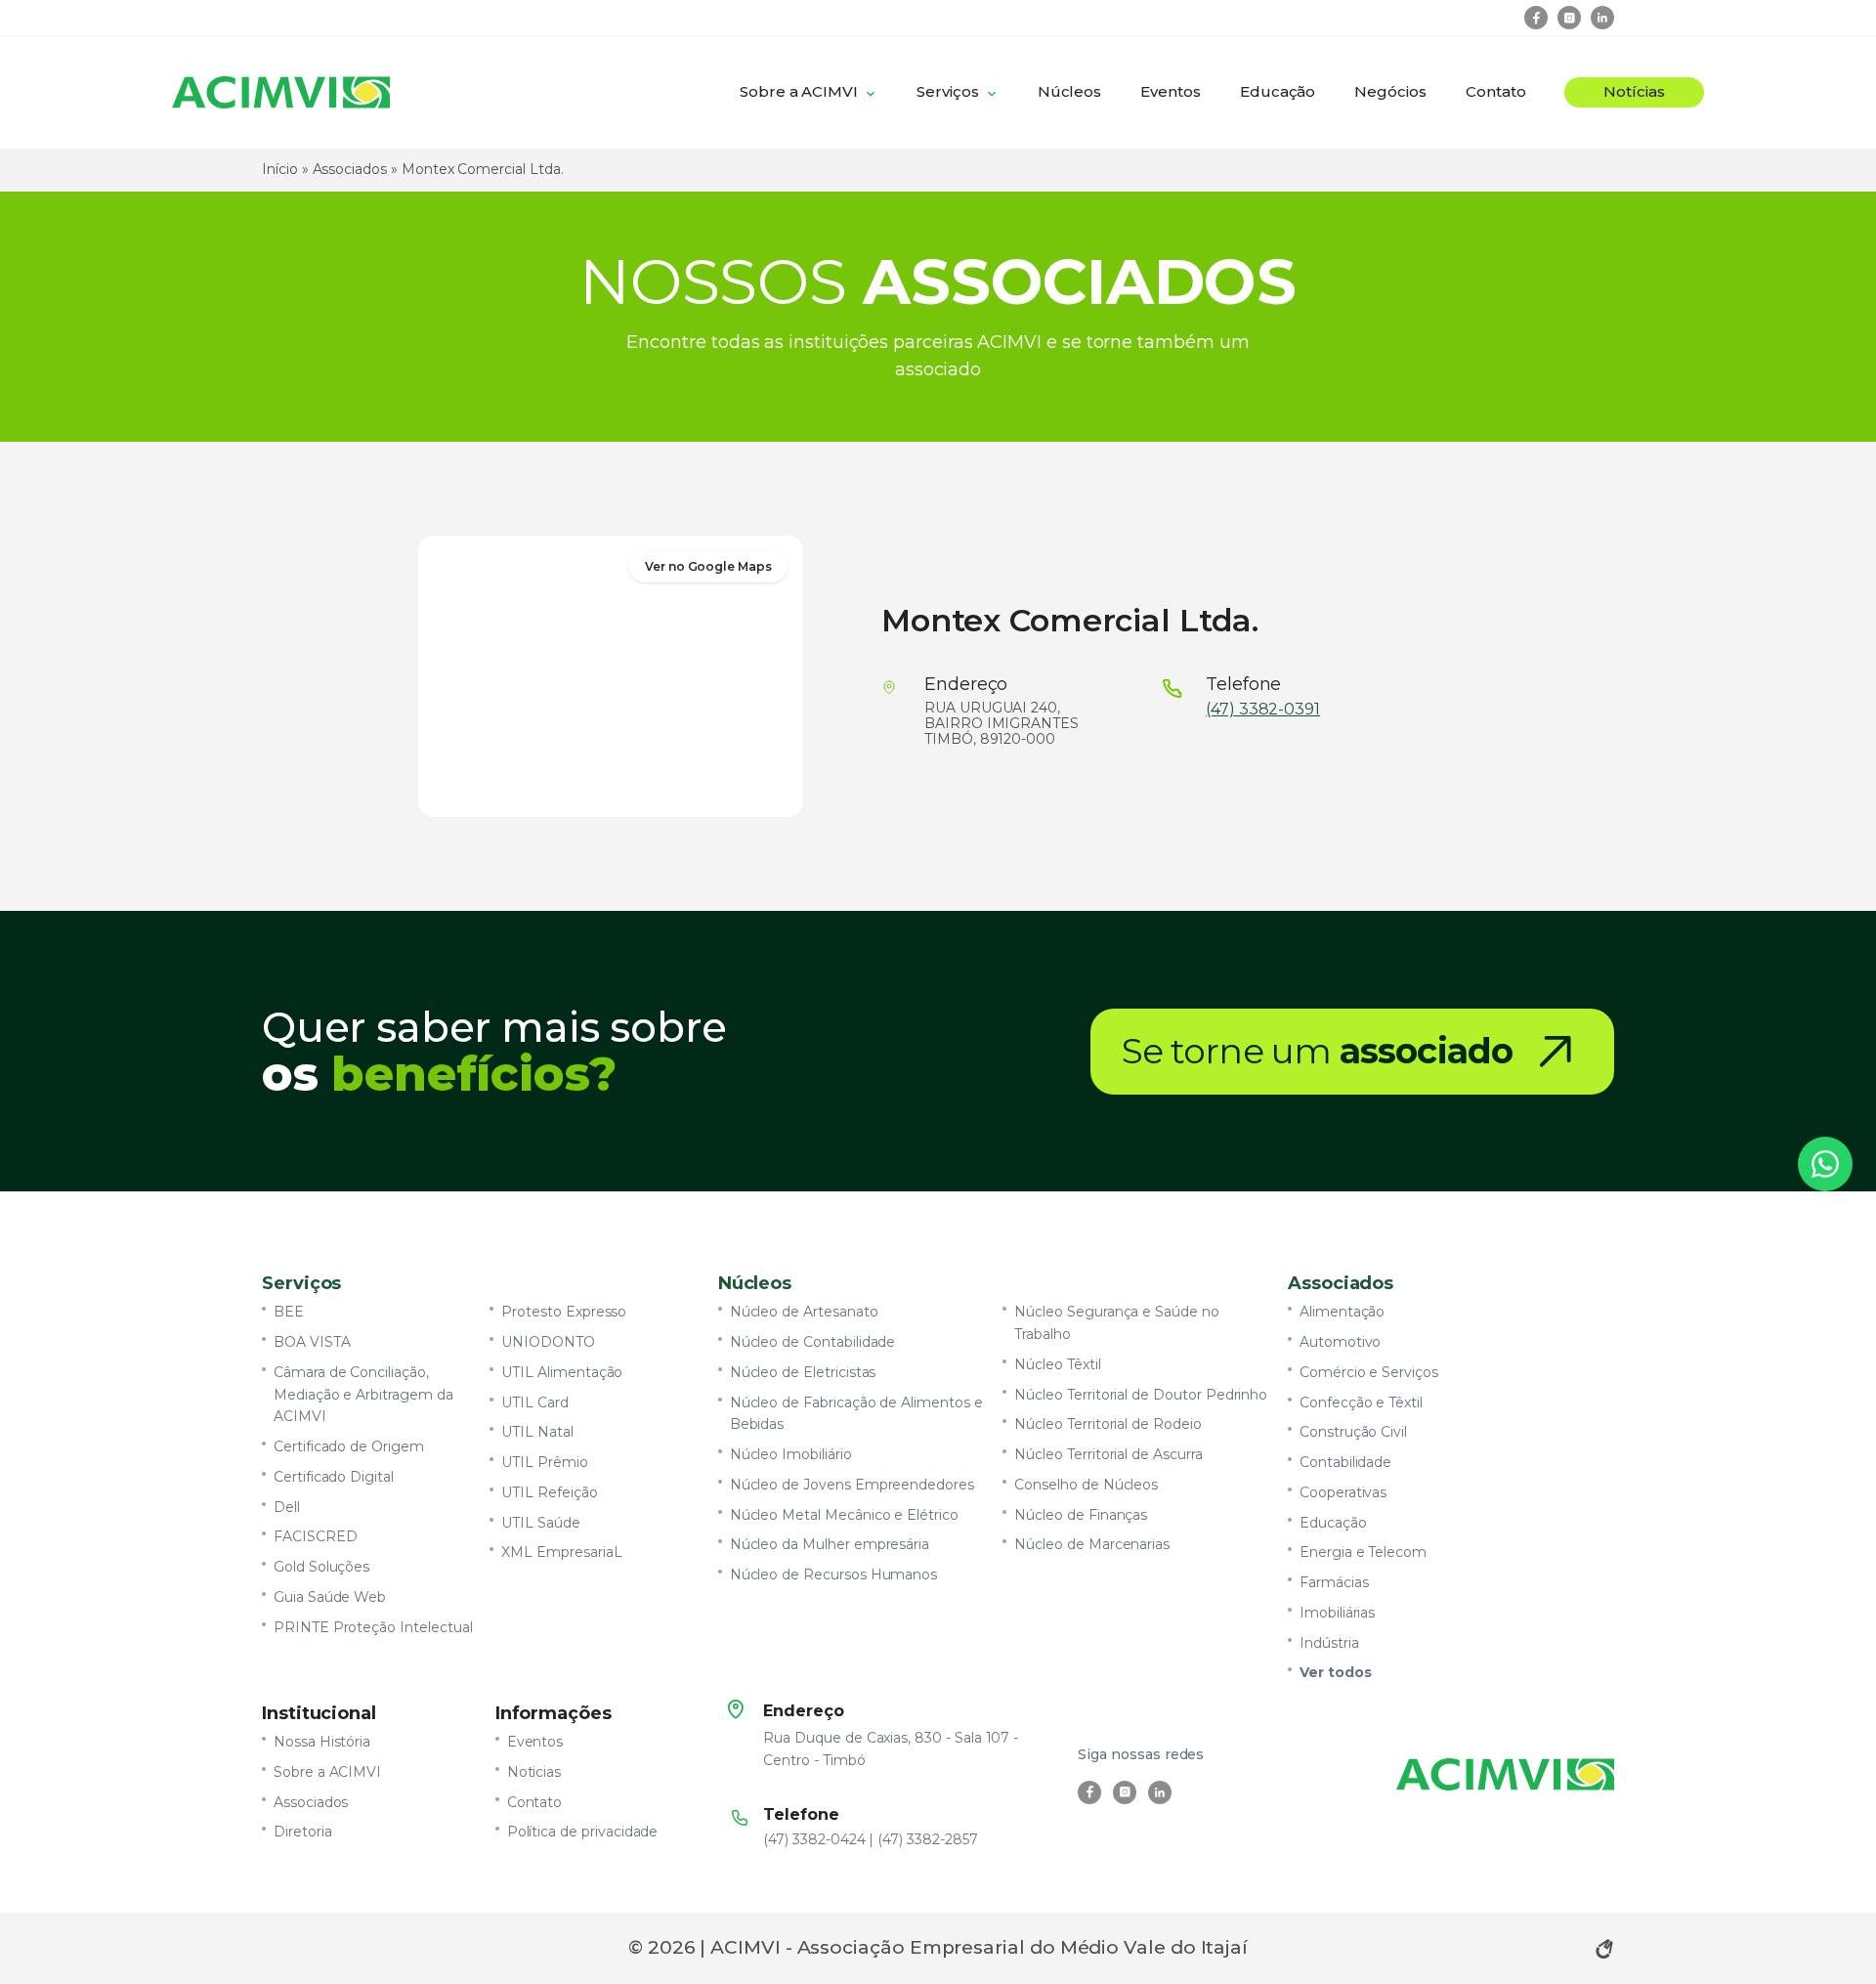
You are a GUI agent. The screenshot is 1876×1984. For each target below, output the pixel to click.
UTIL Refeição (549, 1492)
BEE (289, 1312)
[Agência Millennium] (1604, 1949)
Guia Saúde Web (330, 1597)
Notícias (1634, 91)
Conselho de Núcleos (1086, 1485)
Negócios (1390, 91)
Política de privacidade (583, 1832)
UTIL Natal (537, 1432)
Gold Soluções (321, 1567)
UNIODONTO (548, 1342)
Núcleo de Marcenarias (1092, 1544)
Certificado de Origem (349, 1446)
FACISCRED (316, 1536)
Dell (287, 1507)
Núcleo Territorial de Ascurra (1108, 1454)
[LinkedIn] (1602, 18)
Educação (1278, 91)
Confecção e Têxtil (1361, 1402)
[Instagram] (1569, 18)
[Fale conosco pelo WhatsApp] (1825, 1164)
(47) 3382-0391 (1263, 710)
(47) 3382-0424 (814, 1839)
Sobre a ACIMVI (799, 91)
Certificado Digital (334, 1477)
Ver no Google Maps (708, 566)
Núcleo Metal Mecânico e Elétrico (844, 1515)
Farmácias (1334, 1582)
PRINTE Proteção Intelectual (373, 1627)
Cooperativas (1343, 1492)
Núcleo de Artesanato (804, 1312)
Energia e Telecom (1363, 1552)
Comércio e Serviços (1369, 1372)
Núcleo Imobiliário (791, 1454)
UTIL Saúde (540, 1523)
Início (280, 169)
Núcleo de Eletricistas (803, 1372)
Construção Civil (1353, 1432)
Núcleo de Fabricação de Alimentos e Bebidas (856, 1414)
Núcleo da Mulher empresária (830, 1544)
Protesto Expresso (564, 1312)
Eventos (1171, 91)
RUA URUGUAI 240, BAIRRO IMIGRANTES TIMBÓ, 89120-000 (1002, 724)
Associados (350, 169)
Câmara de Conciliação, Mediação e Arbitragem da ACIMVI (363, 1395)
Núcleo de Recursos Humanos (834, 1574)
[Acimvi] (281, 92)
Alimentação (1342, 1312)
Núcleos (1070, 91)
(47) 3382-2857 (927, 1839)
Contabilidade (1345, 1462)
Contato (1496, 91)
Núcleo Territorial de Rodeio (1108, 1424)
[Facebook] (1536, 18)
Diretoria (303, 1832)
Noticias (534, 1772)
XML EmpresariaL (561, 1552)
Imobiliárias (1337, 1613)
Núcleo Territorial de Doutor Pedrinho (1141, 1395)
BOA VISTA (312, 1342)
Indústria (1329, 1643)
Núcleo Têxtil (1057, 1364)
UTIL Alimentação (562, 1372)
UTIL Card (535, 1402)
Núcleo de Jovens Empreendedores (852, 1485)
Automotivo (1340, 1342)
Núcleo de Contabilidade (813, 1342)
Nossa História (322, 1742)
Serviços (948, 91)
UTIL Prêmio (544, 1462)
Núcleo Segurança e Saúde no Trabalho (1117, 1323)
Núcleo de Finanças (1081, 1515)
